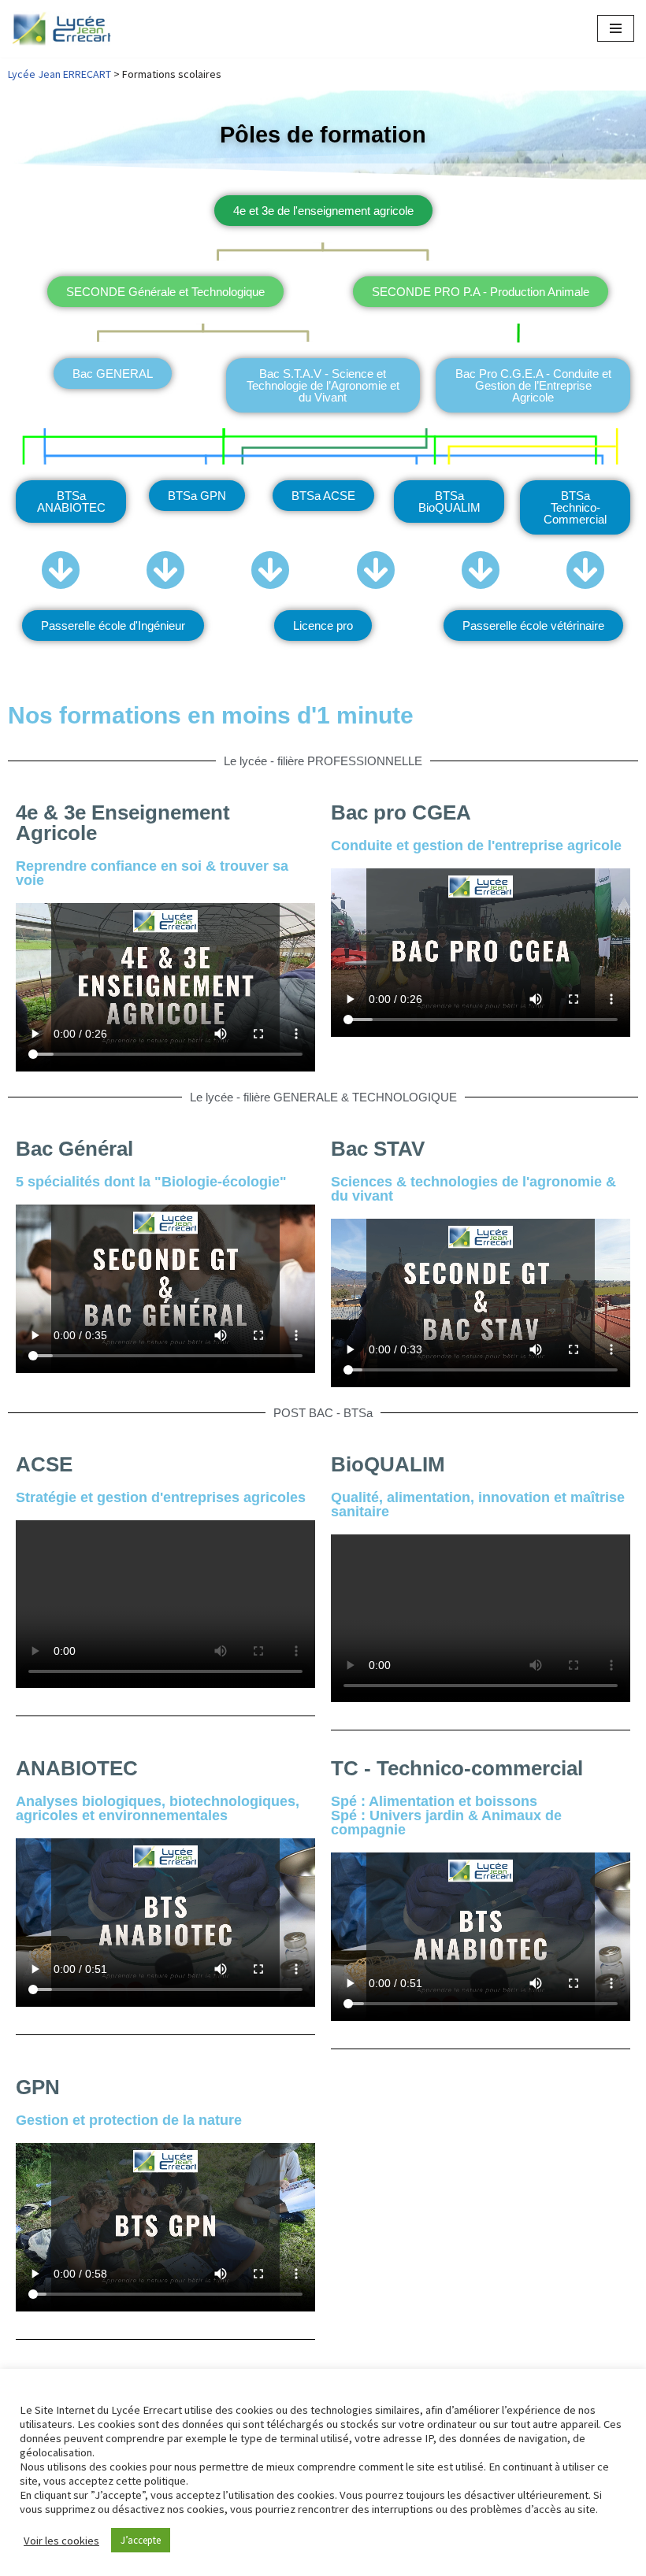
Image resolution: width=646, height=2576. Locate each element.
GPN (38, 2087)
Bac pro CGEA (401, 812)
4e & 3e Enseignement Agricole (123, 823)
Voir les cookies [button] (61, 2541)
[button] (323, 625)
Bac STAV (378, 1149)
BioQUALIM (388, 1464)
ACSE (44, 1464)
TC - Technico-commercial (457, 1768)
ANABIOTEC (77, 1768)
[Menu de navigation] (616, 28)
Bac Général (74, 1149)
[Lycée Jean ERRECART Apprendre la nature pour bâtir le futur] (62, 29)
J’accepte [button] (141, 2540)
